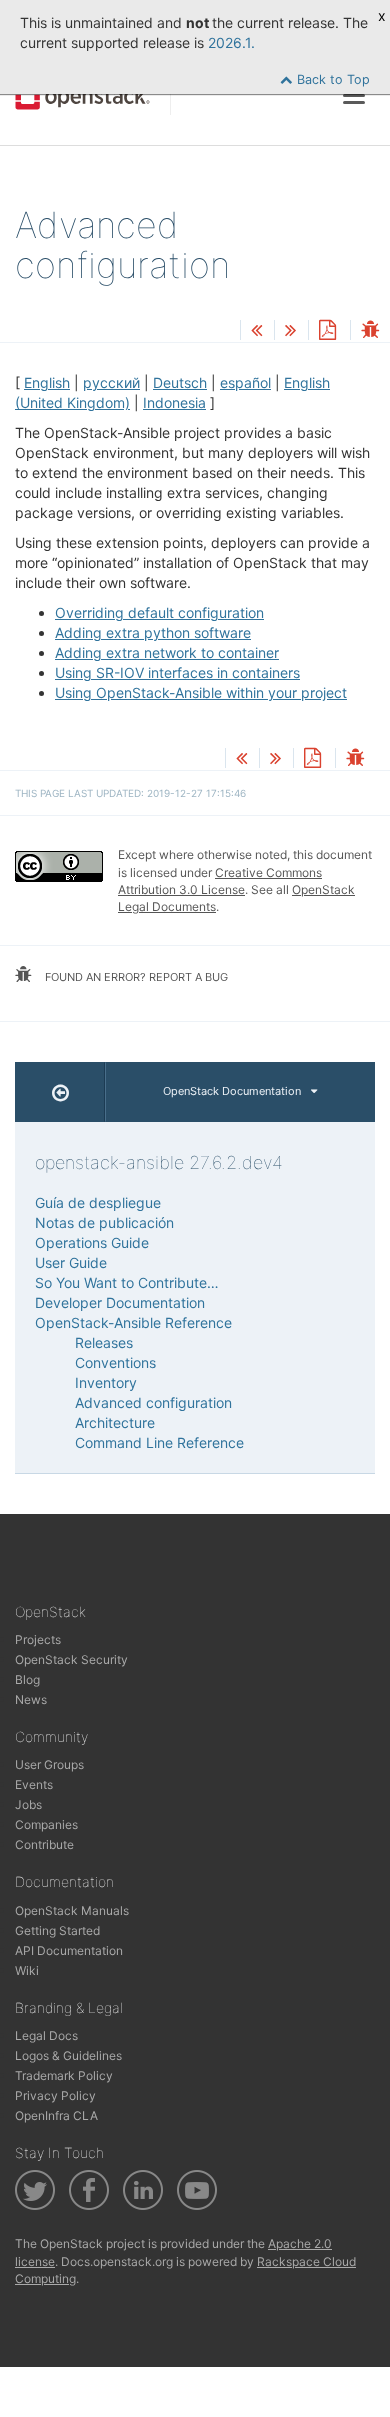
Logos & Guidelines (68, 2055)
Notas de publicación (104, 1222)
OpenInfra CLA (56, 2115)
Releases (104, 1342)
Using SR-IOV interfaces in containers (177, 672)
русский (111, 382)
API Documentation (69, 1950)
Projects (38, 1639)
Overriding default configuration (159, 612)
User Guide (71, 1262)
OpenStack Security (71, 1659)
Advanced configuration (153, 1402)
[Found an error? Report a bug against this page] (370, 331)
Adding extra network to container (167, 652)
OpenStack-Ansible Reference (133, 1322)
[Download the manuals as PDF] (327, 331)
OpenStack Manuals (72, 1910)
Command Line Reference (159, 1442)
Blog (27, 1679)
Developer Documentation (120, 1302)
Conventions (115, 1362)
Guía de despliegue (98, 1202)
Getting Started (57, 1930)
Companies (46, 1824)
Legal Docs (46, 2035)
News (31, 1699)
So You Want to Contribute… (127, 1282)
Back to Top (331, 79)
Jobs (28, 1804)
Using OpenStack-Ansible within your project (201, 692)
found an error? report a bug (135, 977)
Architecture (115, 1422)
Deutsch (180, 382)
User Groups (49, 1764)
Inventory (106, 1382)
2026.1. (231, 42)
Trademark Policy (64, 2075)
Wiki (27, 1970)
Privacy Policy (55, 2095)
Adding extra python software (153, 632)
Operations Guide (92, 1242)
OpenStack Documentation (232, 1091)
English (47, 382)
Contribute (44, 1844)
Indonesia (174, 402)
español (245, 382)
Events (34, 1784)
